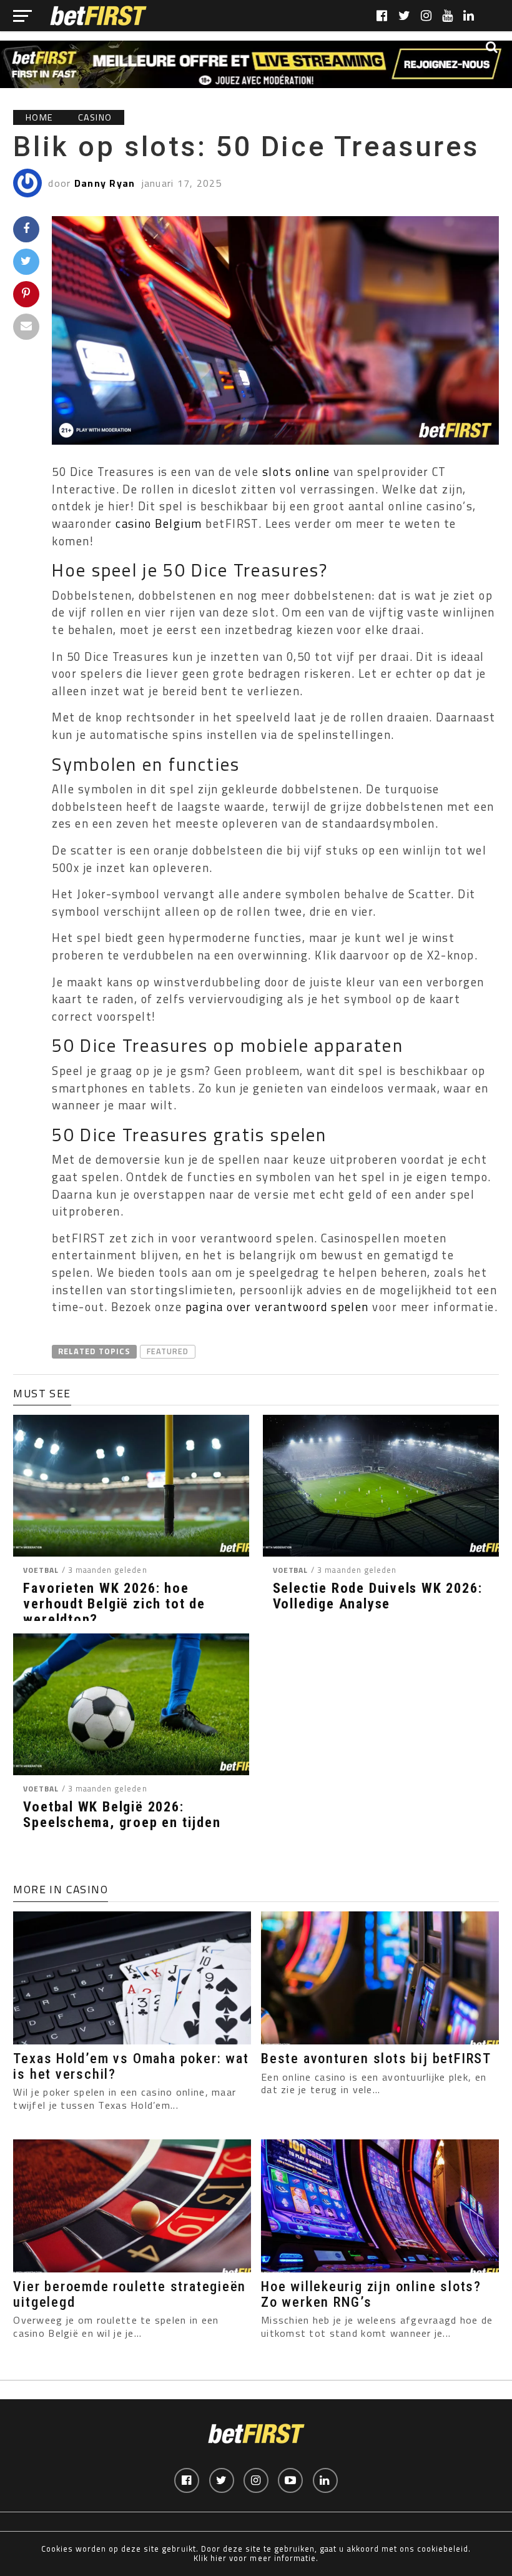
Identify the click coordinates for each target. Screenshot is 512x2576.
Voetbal (41, 1570)
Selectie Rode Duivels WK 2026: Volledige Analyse (378, 1596)
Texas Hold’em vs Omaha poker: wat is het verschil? (131, 2066)
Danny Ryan (105, 183)
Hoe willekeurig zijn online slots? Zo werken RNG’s (371, 2294)
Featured (168, 1351)
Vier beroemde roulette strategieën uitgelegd (130, 2294)
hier (219, 2558)
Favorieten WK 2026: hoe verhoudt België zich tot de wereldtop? (114, 1603)
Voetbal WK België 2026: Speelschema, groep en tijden (122, 1814)
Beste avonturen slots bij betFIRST (376, 2058)
